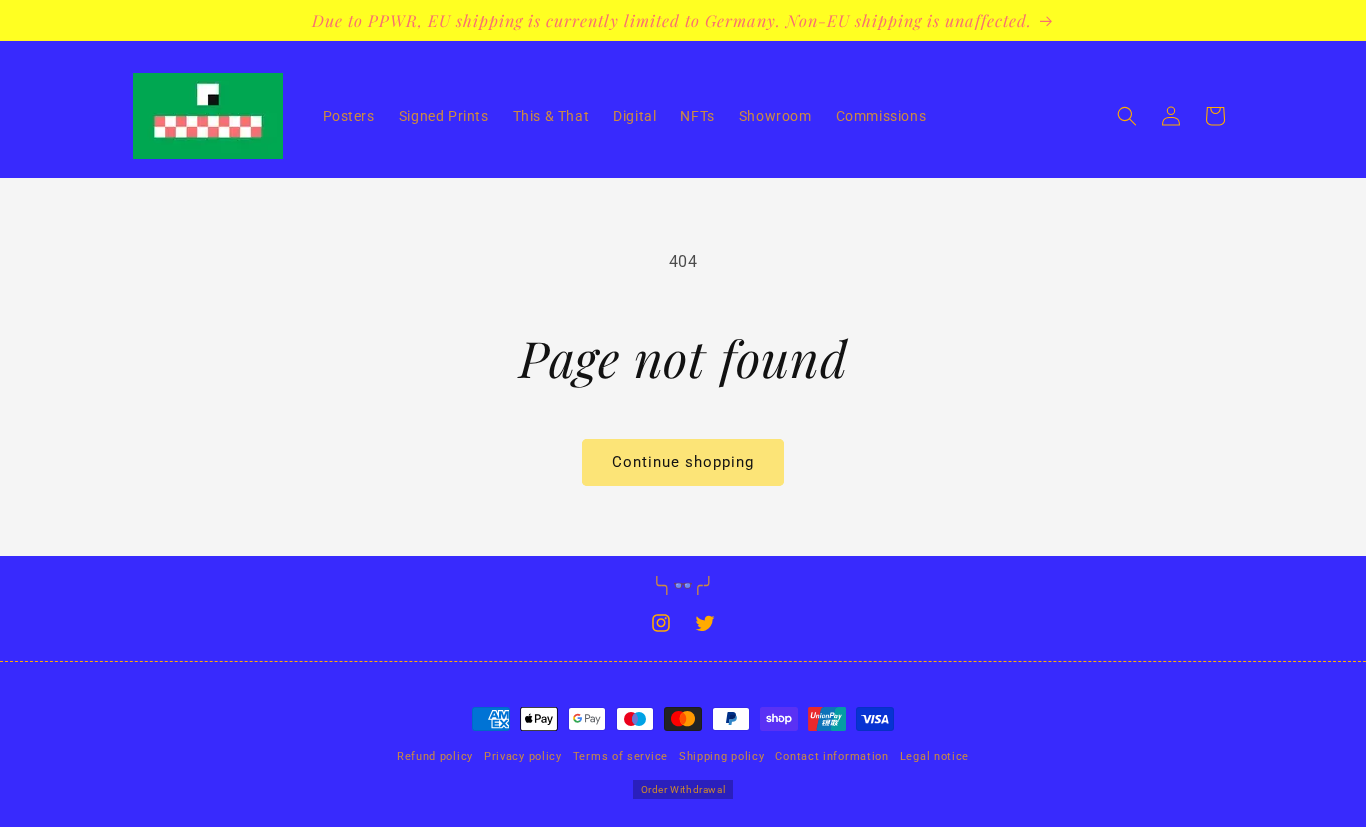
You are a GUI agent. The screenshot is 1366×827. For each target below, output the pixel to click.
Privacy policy (523, 756)
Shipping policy (722, 756)
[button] (1127, 116)
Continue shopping (683, 462)
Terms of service (620, 756)
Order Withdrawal (683, 789)
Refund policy (435, 756)
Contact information (831, 756)
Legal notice (934, 756)
